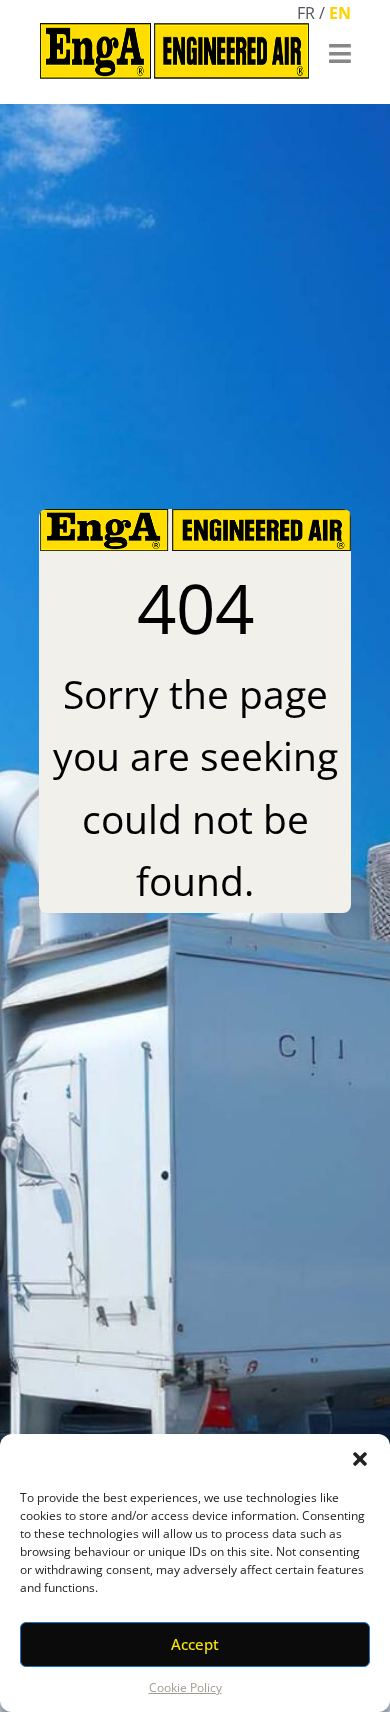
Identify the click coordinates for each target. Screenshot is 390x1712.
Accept (195, 1644)
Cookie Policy (185, 1687)
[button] (360, 1459)
